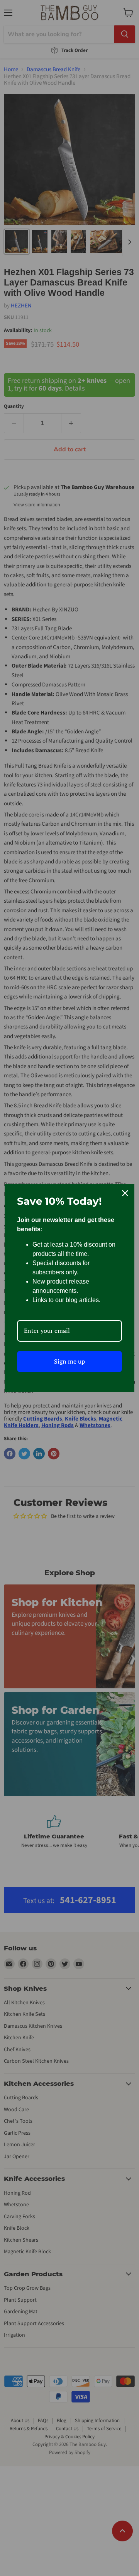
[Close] (125, 1193)
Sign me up (69, 1361)
